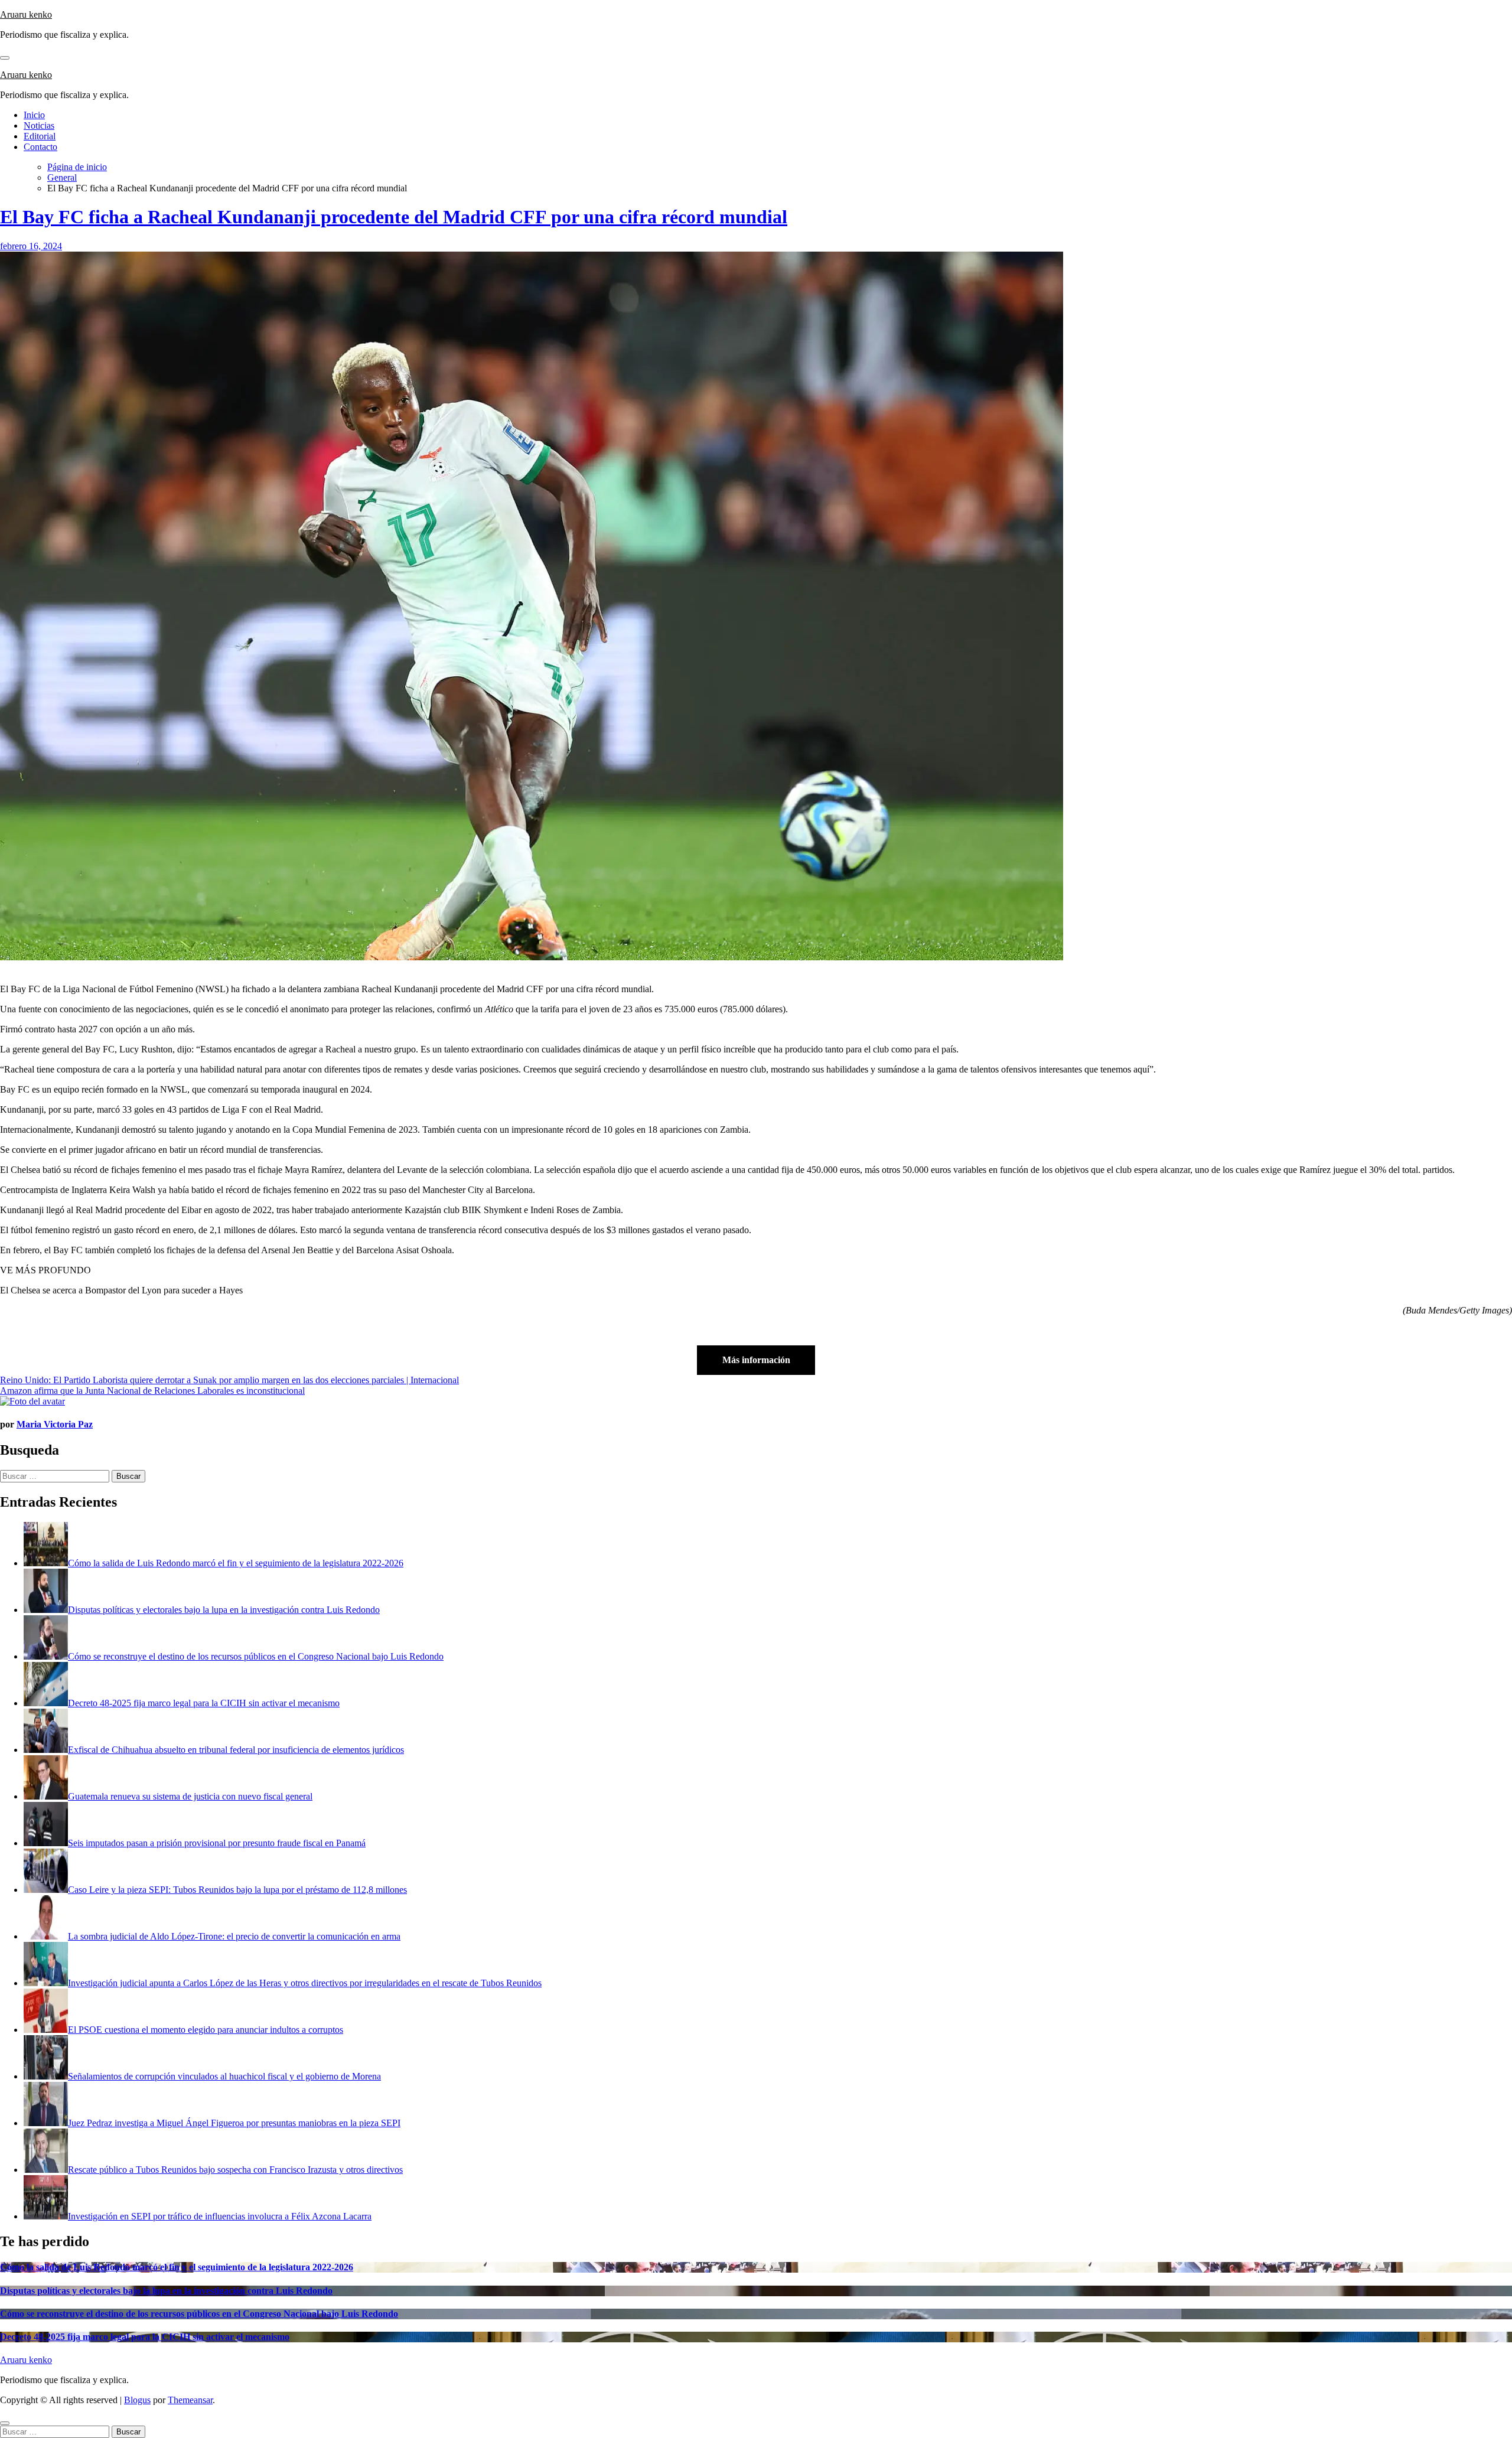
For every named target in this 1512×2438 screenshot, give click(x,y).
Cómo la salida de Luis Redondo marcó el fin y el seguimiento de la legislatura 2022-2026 (177, 2267)
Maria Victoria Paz (55, 1424)
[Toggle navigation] (5, 58)
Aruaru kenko (26, 14)
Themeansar (190, 2400)
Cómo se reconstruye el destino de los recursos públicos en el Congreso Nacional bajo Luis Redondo (199, 2314)
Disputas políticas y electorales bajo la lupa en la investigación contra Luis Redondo (166, 2291)
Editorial (40, 136)
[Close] (5, 2423)
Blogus (137, 2400)
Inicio (34, 115)
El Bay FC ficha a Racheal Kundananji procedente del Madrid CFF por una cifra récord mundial (394, 217)
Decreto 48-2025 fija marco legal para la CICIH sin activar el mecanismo (145, 2337)
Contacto (40, 147)
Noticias (39, 126)
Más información (756, 1360)
